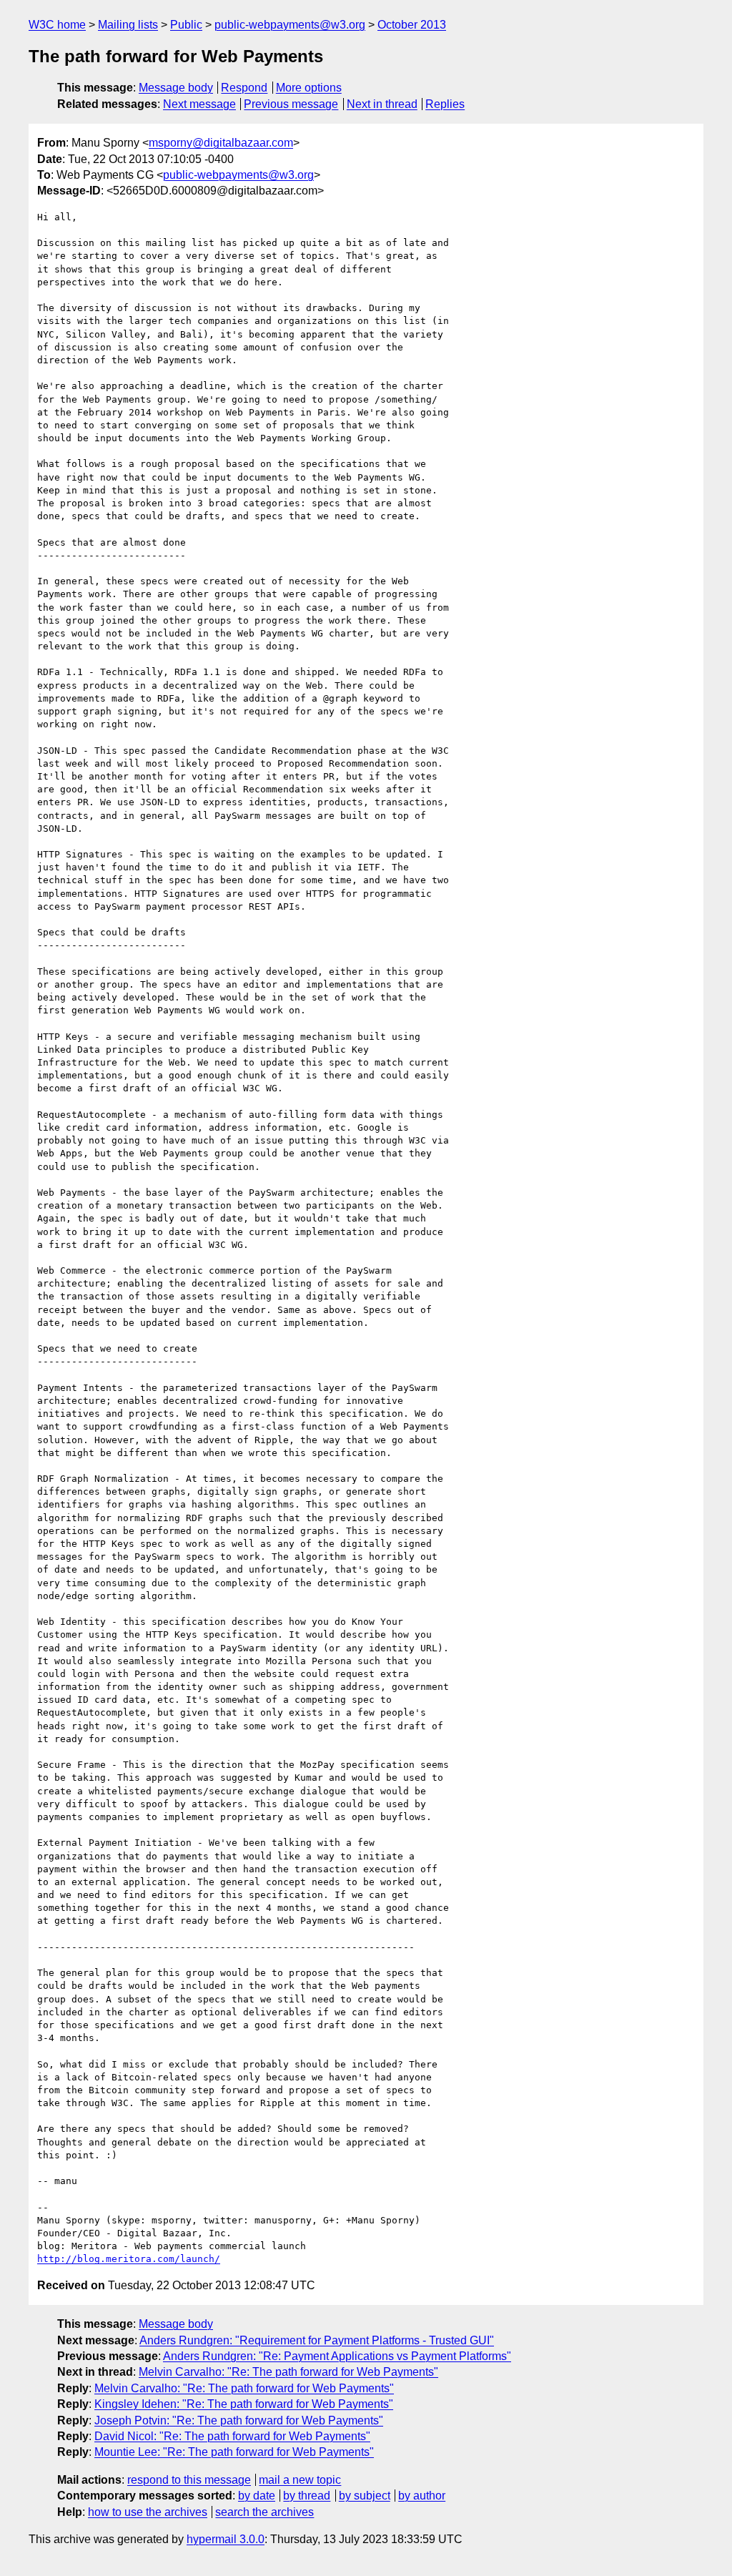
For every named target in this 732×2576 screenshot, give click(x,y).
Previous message (291, 104)
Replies (445, 104)
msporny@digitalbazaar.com (221, 143)
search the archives (264, 2512)
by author (422, 2496)
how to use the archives (148, 2512)
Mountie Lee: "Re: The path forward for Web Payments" (234, 2452)
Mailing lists (128, 25)
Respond (244, 88)
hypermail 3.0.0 (226, 2539)
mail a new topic (300, 2480)
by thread (307, 2496)
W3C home (57, 25)
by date (257, 2496)
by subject (365, 2496)
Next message (199, 104)
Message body (176, 88)
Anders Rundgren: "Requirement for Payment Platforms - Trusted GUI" (317, 2340)
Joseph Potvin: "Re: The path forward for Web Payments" (239, 2420)
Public (186, 25)
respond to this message (189, 2480)
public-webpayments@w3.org (290, 25)
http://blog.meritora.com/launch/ (129, 2259)
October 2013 (412, 25)
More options (309, 88)
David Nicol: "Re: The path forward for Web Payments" (232, 2436)
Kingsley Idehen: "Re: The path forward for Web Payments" (244, 2404)
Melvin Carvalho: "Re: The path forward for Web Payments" (288, 2372)
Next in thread (382, 104)
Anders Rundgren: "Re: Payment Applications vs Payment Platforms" (337, 2356)
